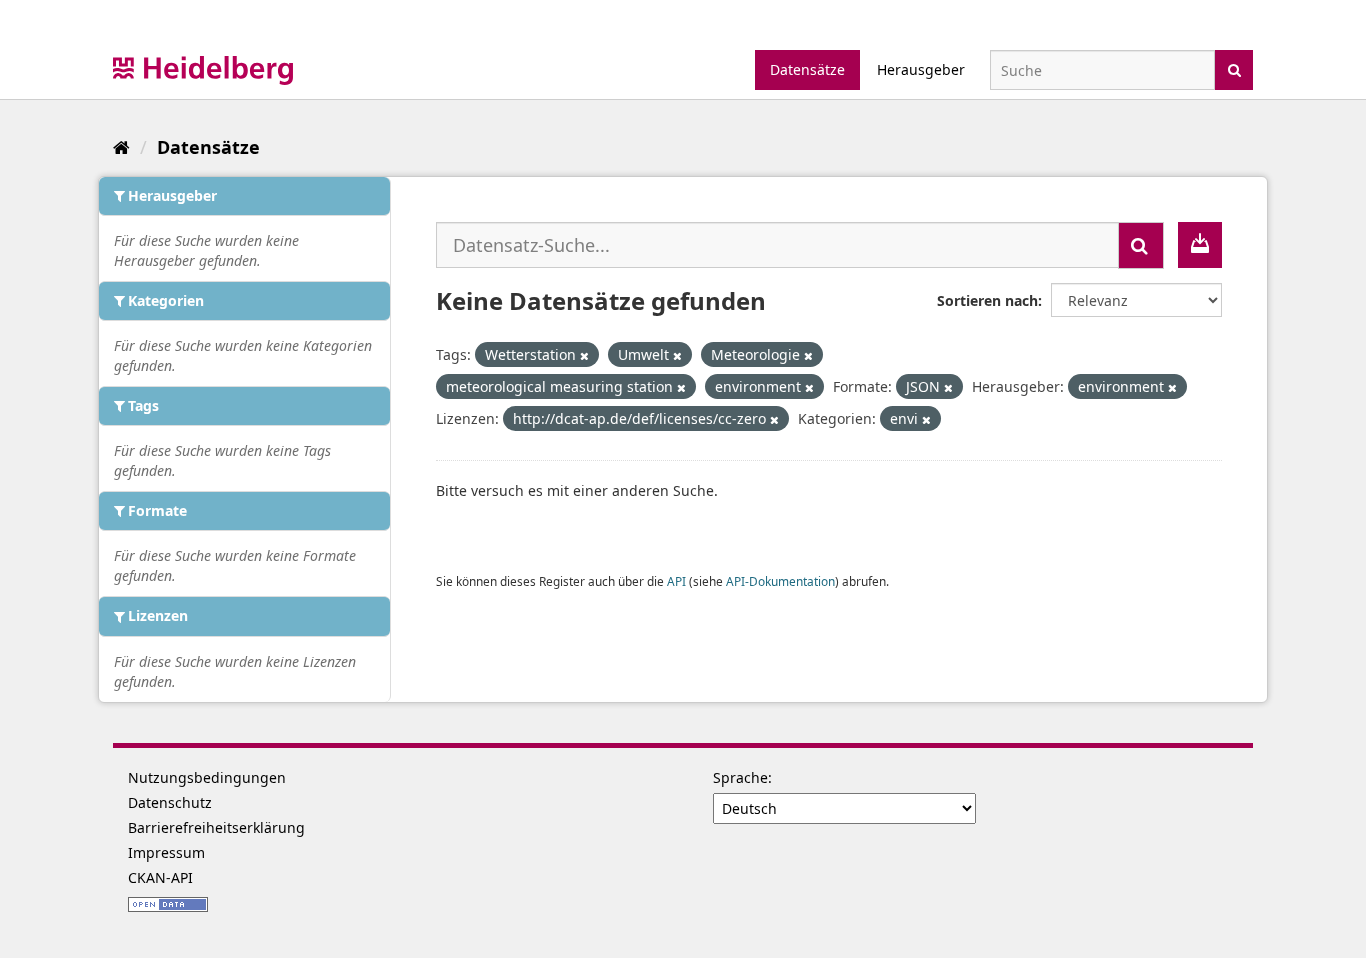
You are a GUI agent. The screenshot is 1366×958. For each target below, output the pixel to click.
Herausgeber (921, 69)
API (676, 581)
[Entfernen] (584, 355)
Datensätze (807, 69)
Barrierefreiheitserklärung (216, 827)
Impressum (166, 852)
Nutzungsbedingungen (207, 777)
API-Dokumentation (780, 581)
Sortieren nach (987, 300)
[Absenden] (1234, 68)
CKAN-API (160, 877)
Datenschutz (170, 802)
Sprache (740, 777)
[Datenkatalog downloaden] (1200, 245)
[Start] (121, 147)
